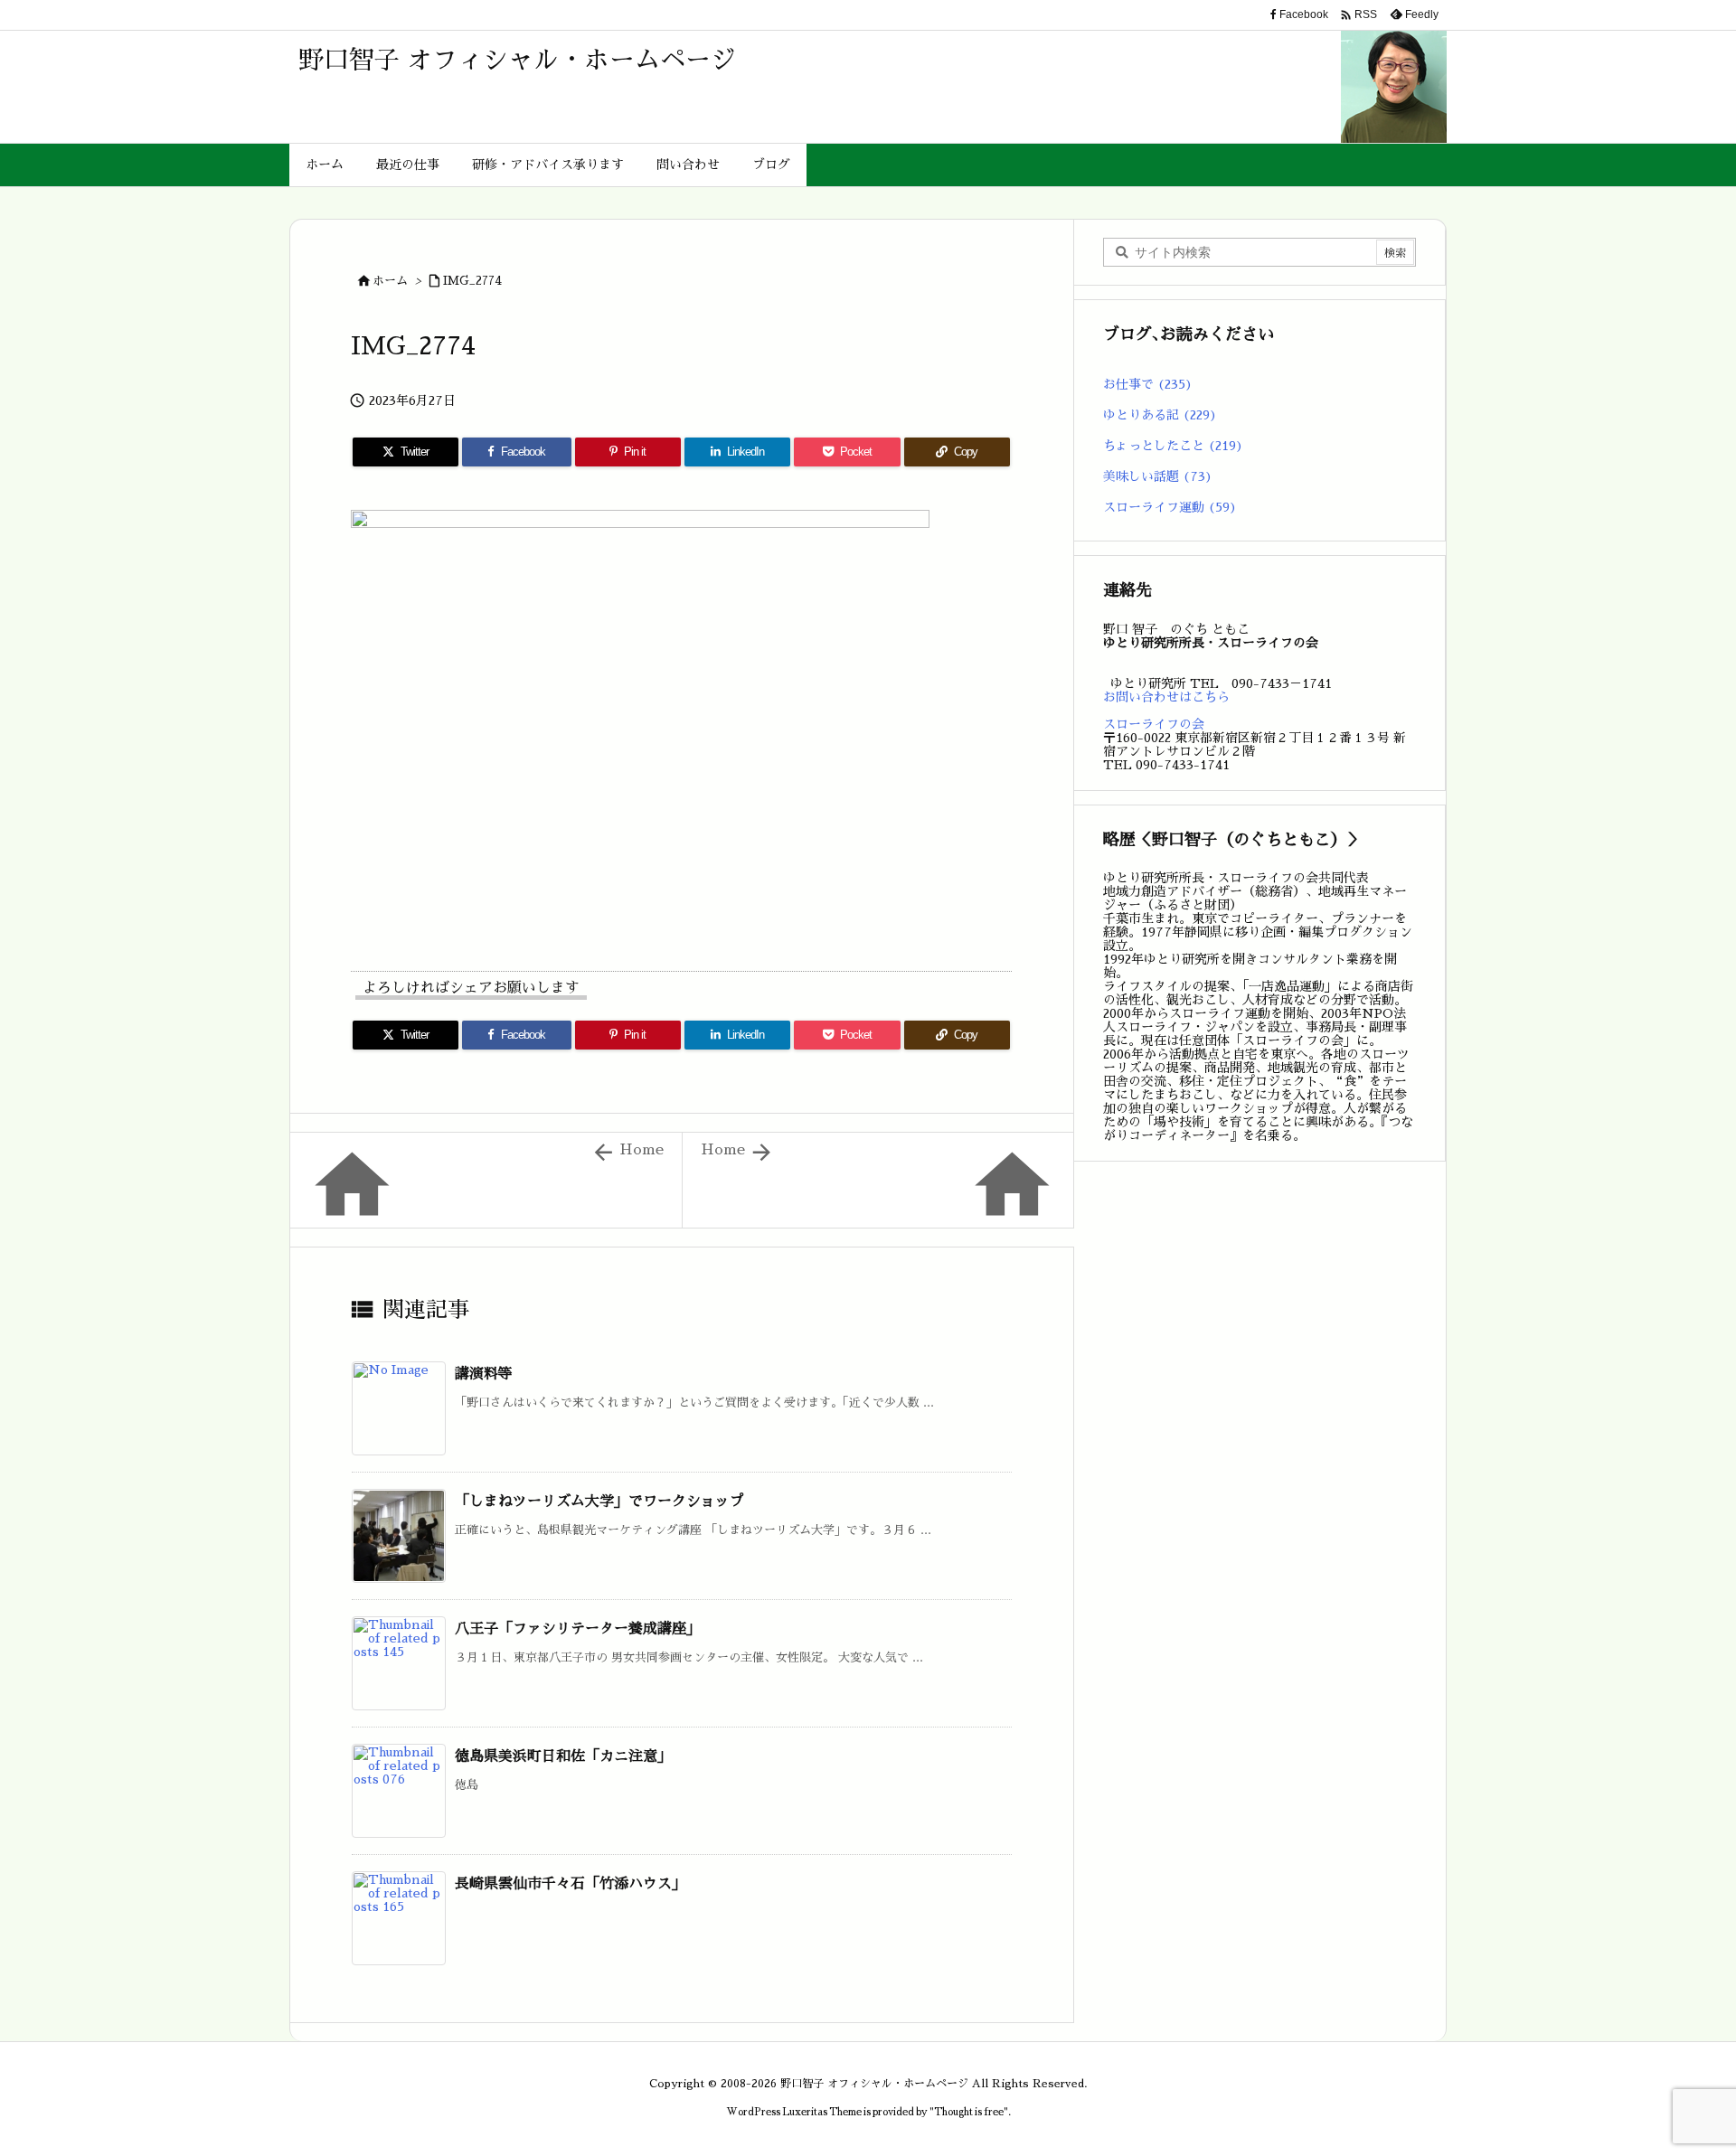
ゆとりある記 (1160, 415)
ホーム (390, 281)
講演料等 (484, 1374)
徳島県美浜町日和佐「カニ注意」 (563, 1756)
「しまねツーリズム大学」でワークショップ (599, 1502)
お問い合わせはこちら (1166, 697)
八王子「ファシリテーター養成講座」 (578, 1629)
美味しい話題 (1158, 476)
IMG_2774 (472, 281)
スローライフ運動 (1170, 507)
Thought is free (969, 2112)
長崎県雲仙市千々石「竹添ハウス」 (571, 1884)
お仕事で (1148, 384)
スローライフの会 (1154, 724)
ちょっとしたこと (1173, 446)
